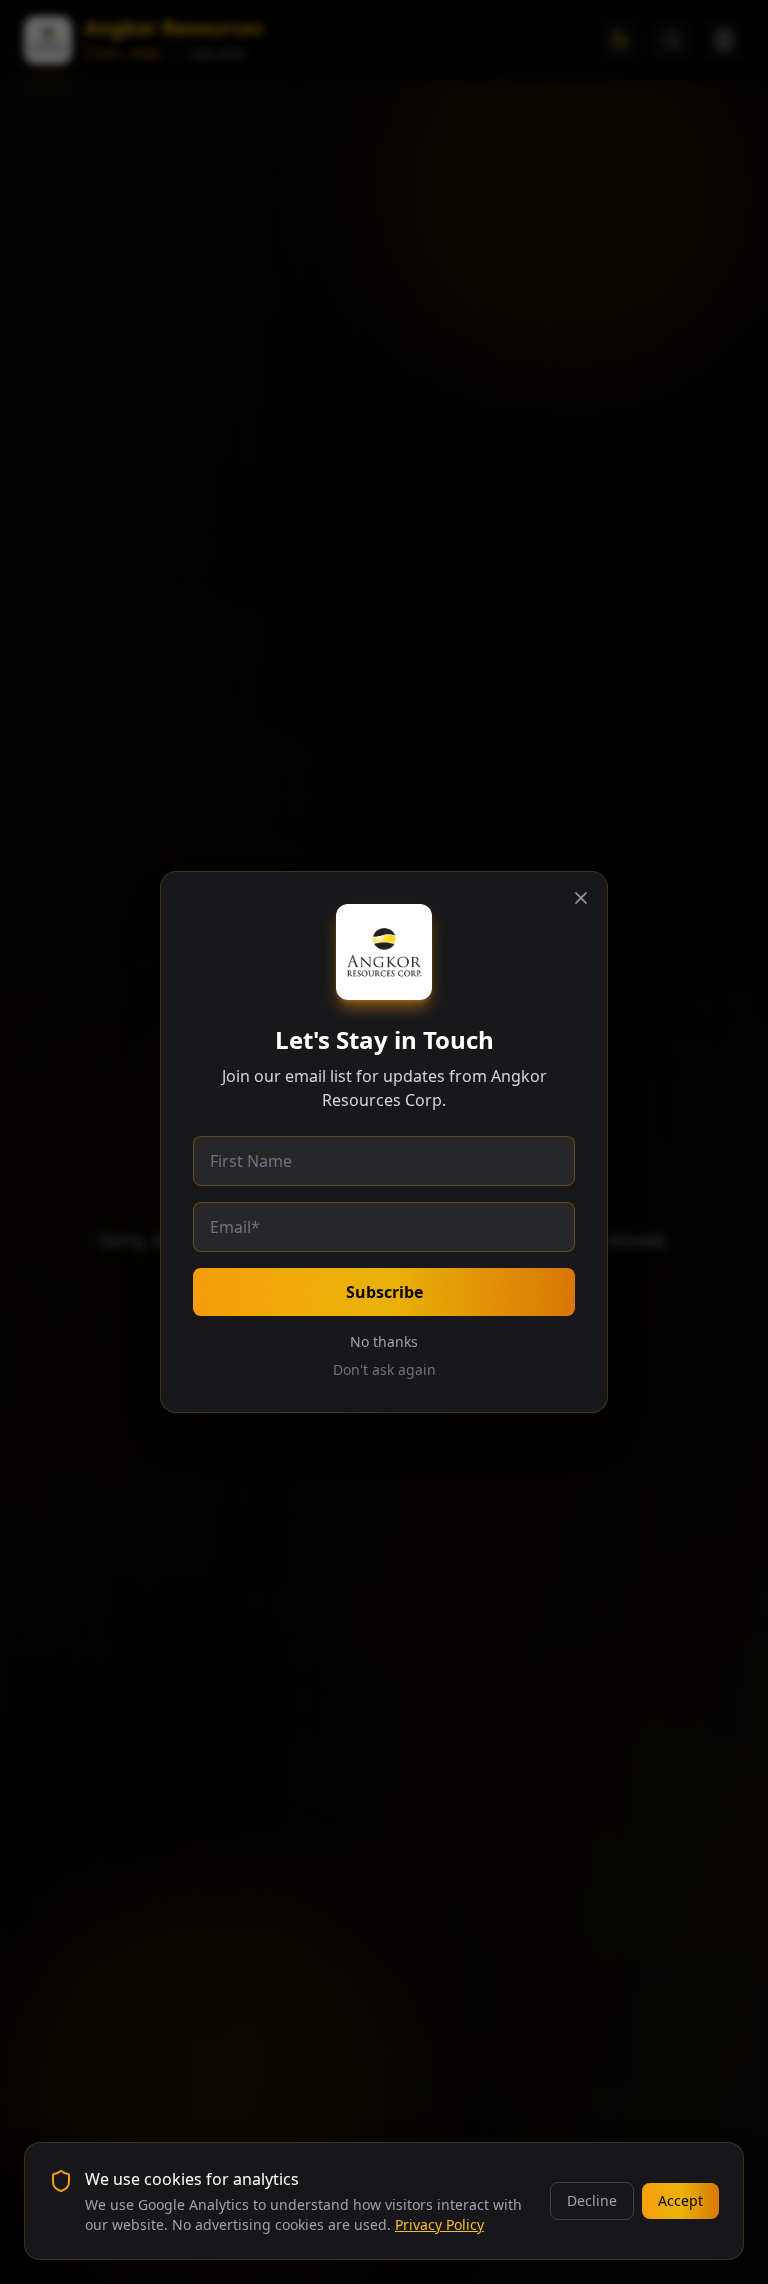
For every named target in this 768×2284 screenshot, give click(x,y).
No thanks (384, 1341)
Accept (680, 2200)
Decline (592, 2200)
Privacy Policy (439, 2224)
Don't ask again (384, 1369)
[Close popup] (581, 898)
